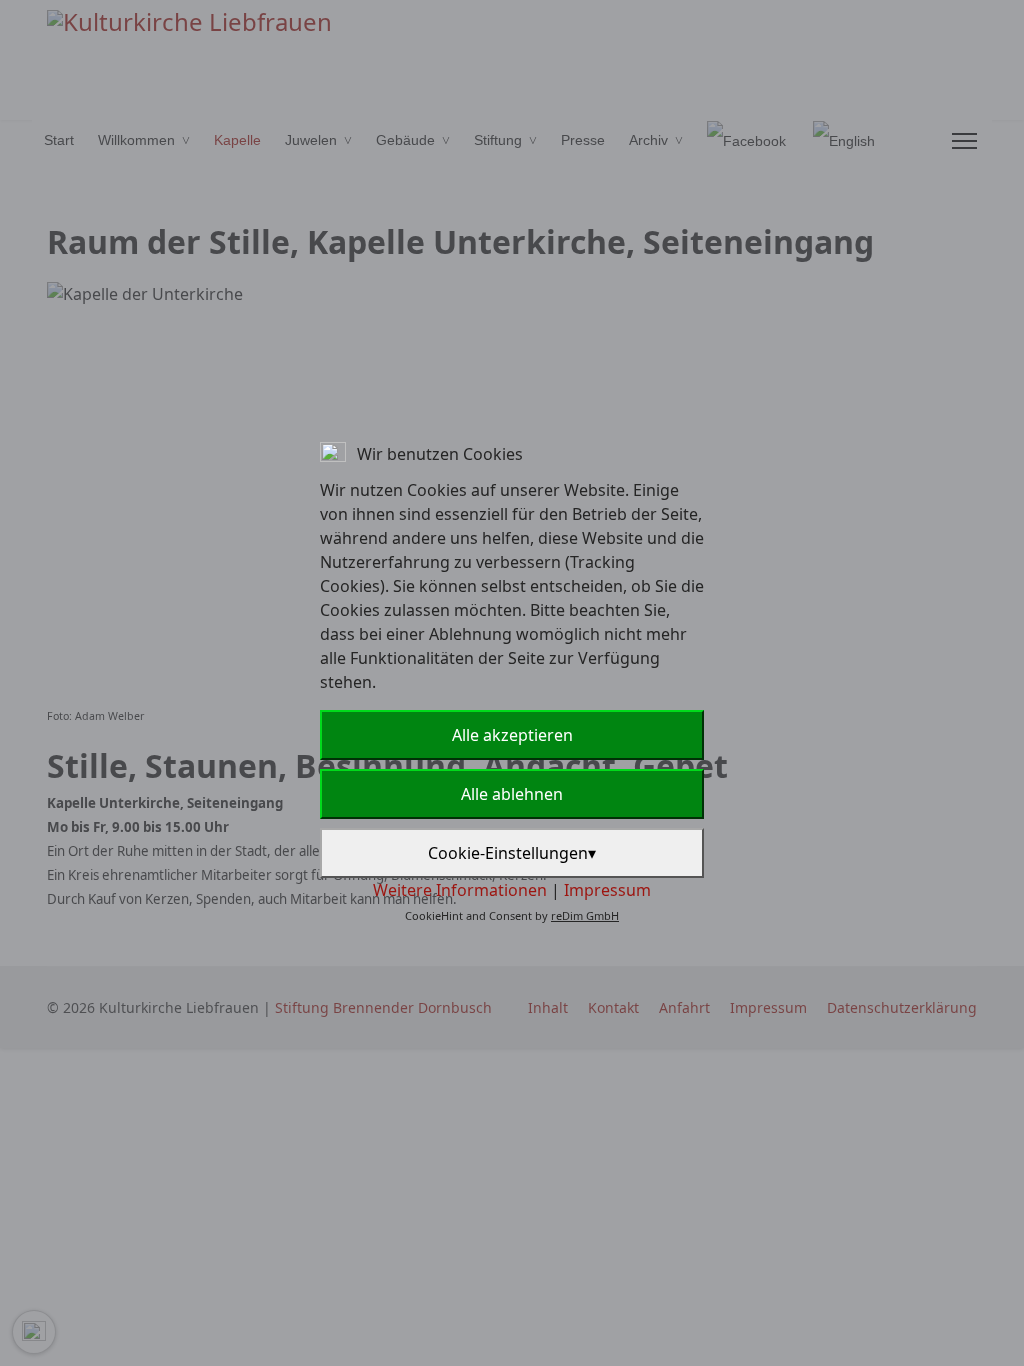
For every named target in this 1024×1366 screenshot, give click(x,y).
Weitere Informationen (460, 890)
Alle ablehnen (512, 794)
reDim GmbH (585, 915)
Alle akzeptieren (512, 735)
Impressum (607, 890)
